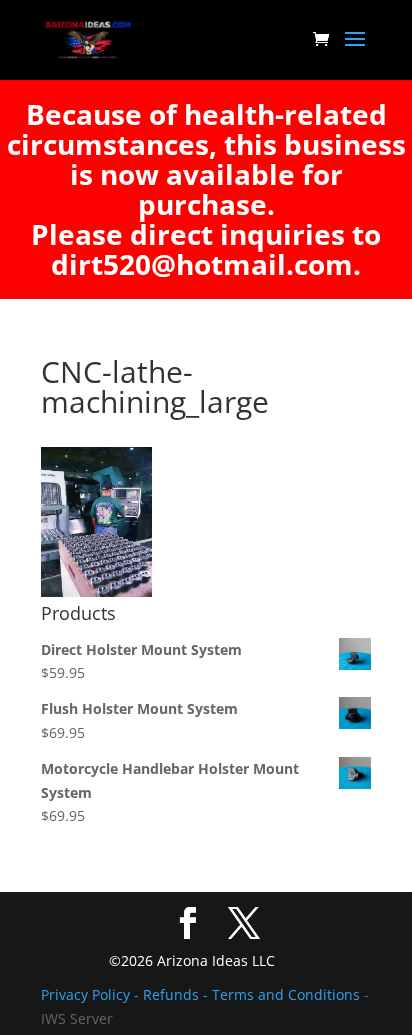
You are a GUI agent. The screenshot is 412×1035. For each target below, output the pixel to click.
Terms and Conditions (286, 994)
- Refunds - (173, 994)
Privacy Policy (87, 994)
